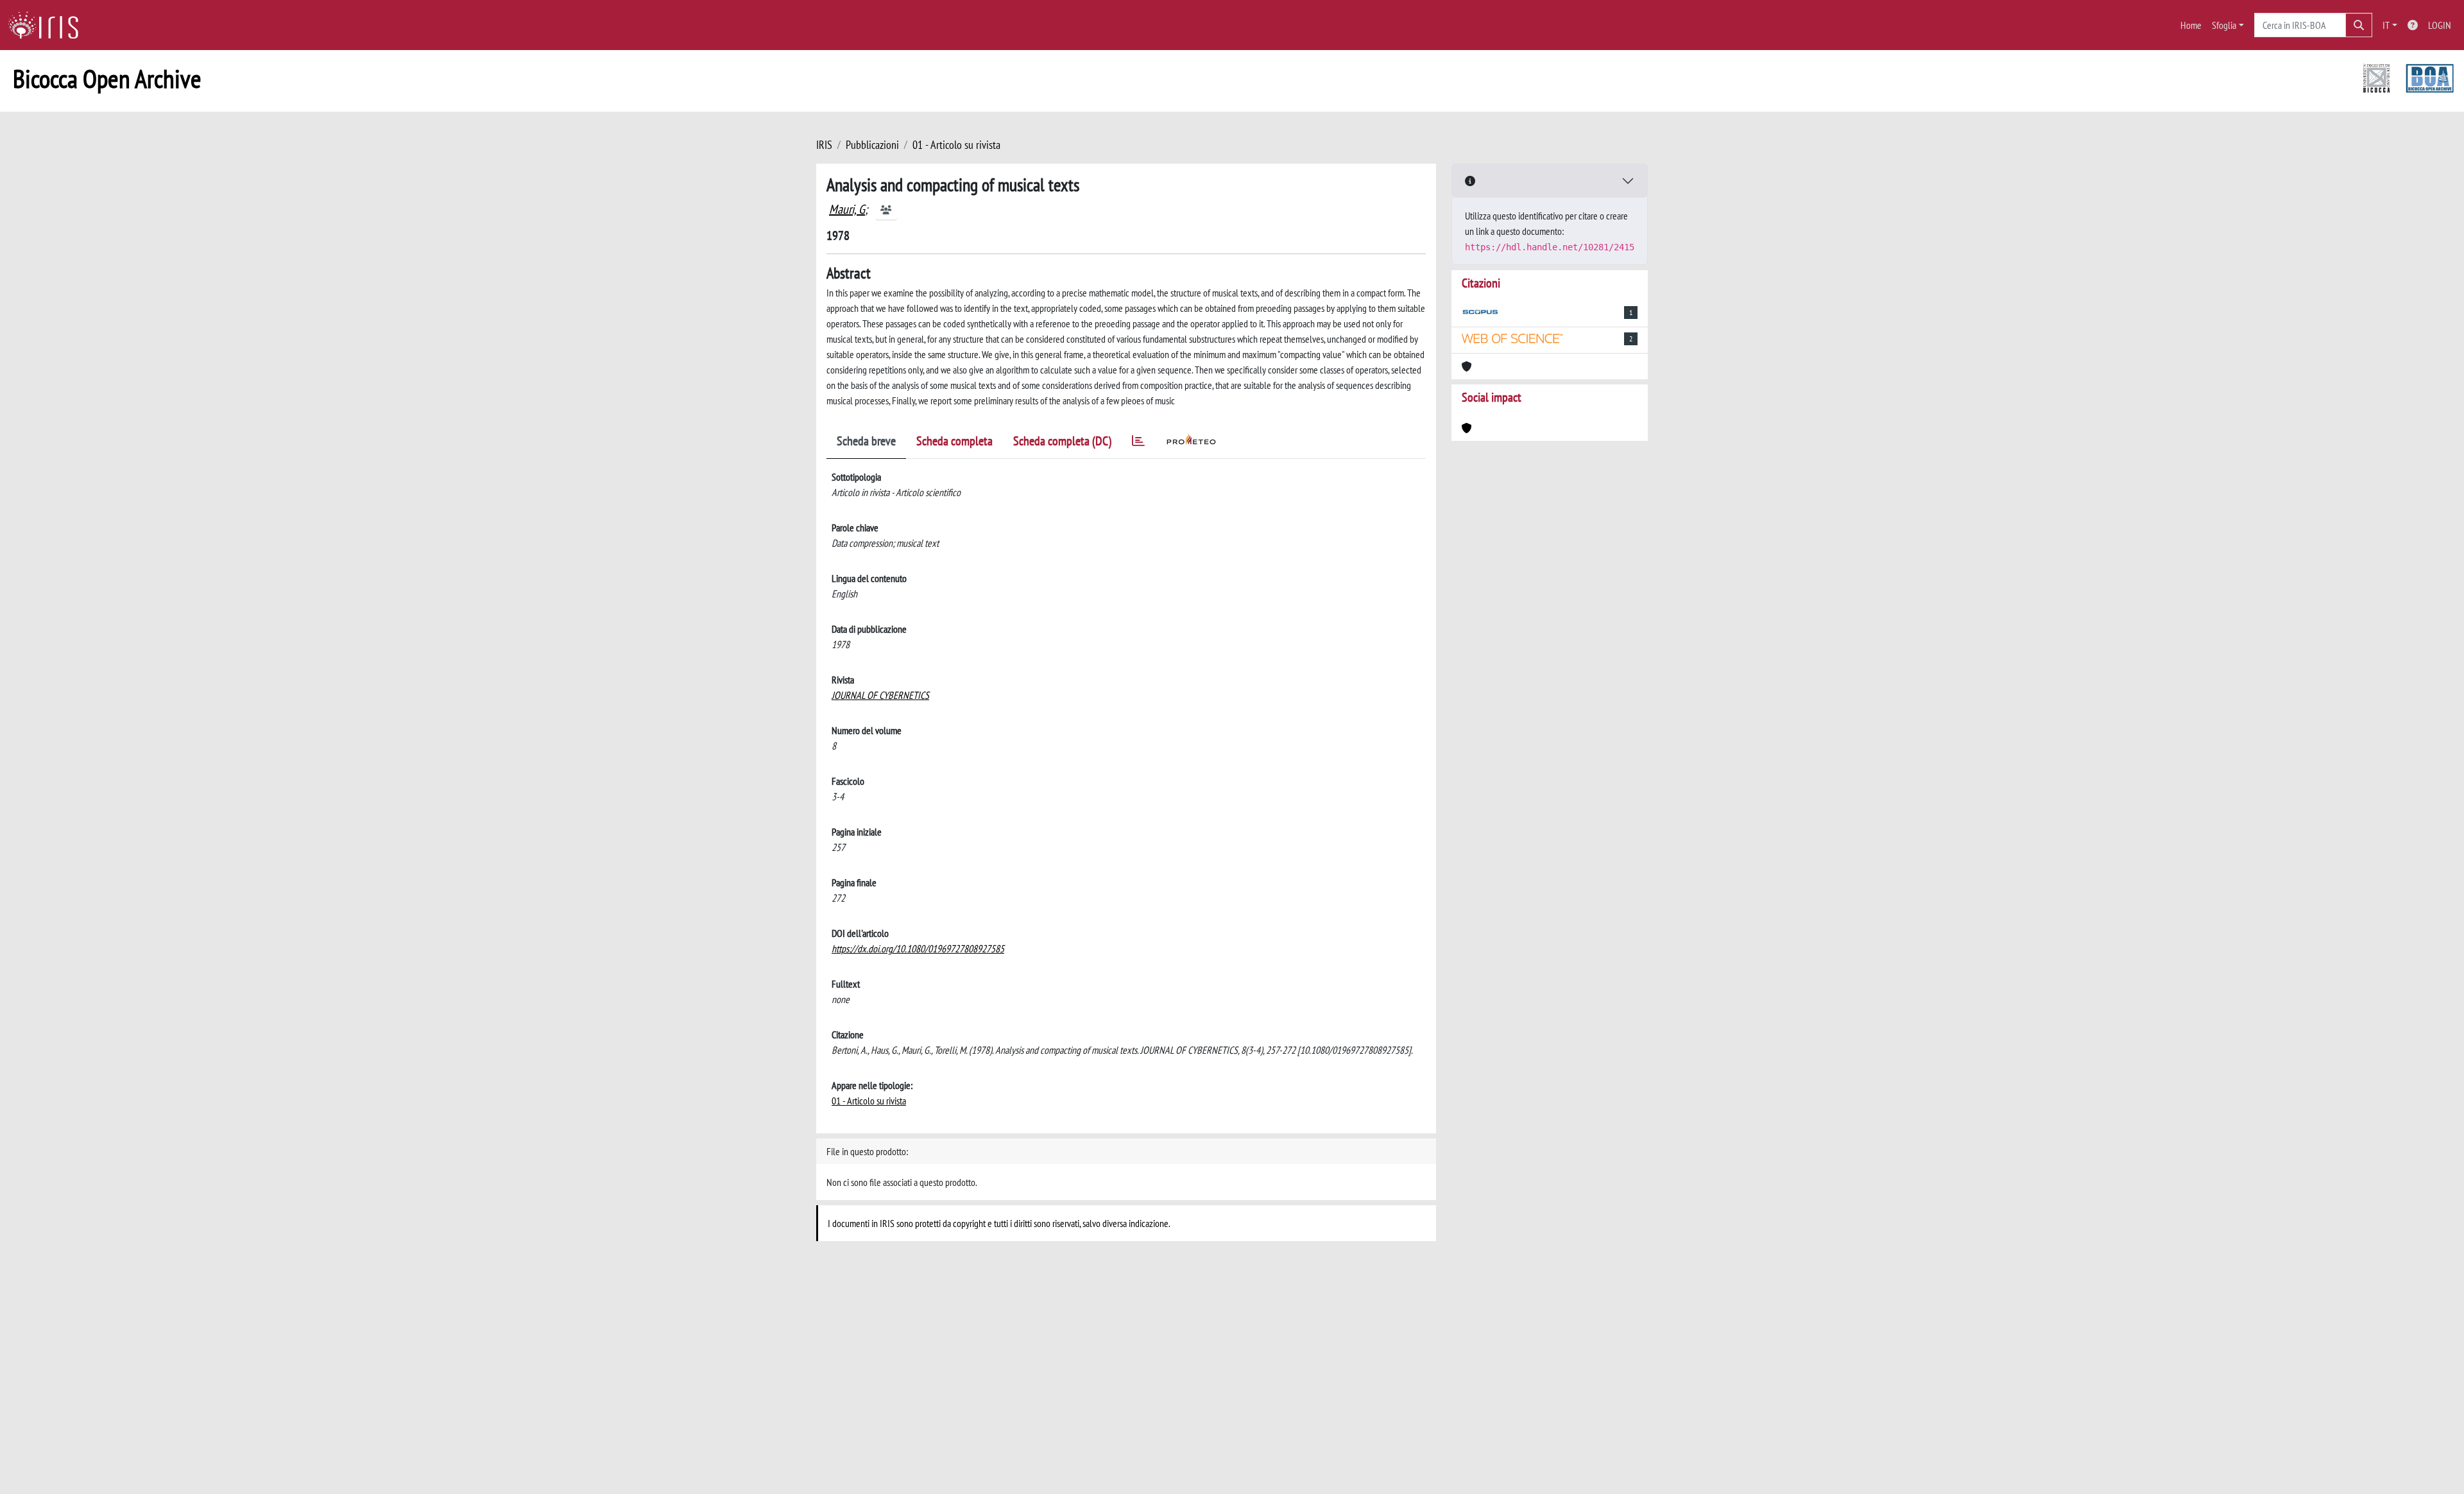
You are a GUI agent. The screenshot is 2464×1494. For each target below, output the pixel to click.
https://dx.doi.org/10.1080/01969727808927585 (918, 949)
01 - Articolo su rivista (956, 145)
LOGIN (2440, 25)
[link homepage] (48, 25)
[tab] (1138, 443)
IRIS (824, 145)
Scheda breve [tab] (866, 441)
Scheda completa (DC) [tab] (1062, 441)
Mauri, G (847, 209)
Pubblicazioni (872, 145)
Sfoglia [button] (2224, 25)
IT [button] (2386, 25)
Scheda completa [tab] (954, 441)
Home (2191, 25)
